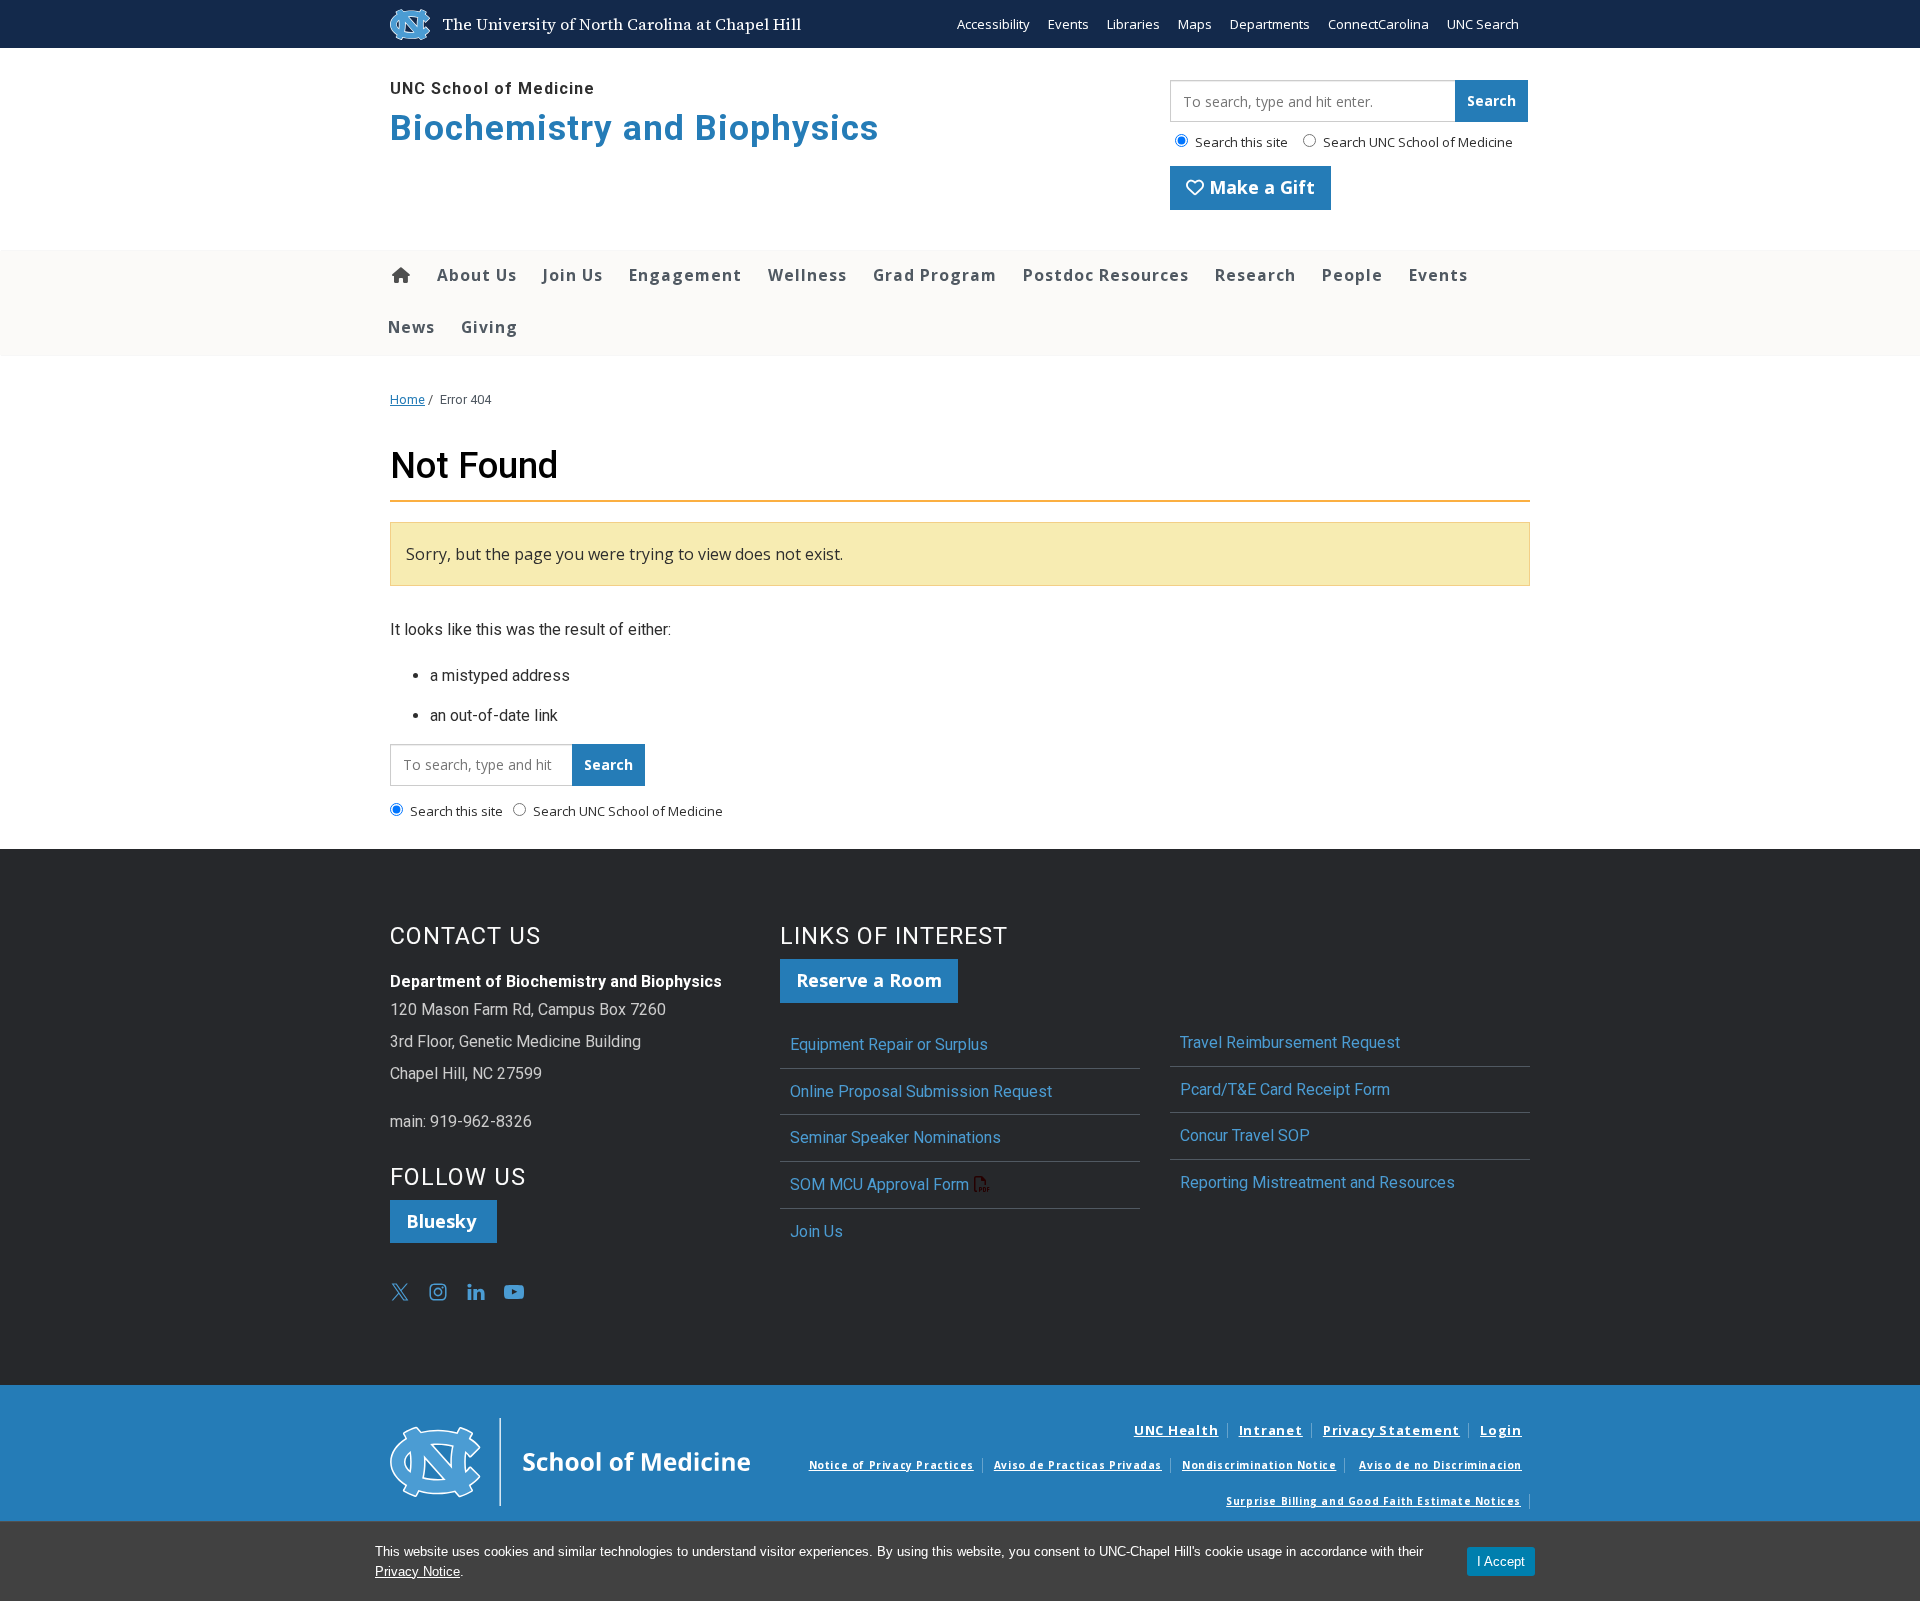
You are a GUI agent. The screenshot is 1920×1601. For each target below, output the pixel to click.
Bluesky (443, 1221)
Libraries (1133, 24)
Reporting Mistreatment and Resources (1317, 1182)
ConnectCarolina (1378, 24)
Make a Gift (1259, 187)
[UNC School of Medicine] (570, 1460)
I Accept (1501, 1561)
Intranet (1271, 1430)
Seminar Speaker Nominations (895, 1137)
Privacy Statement (1391, 1430)
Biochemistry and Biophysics (634, 128)
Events (1068, 24)
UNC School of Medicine (492, 88)
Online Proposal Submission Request (921, 1091)
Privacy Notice (417, 1571)
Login (1501, 1430)
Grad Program (935, 275)
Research (1255, 275)
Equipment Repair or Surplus (889, 1044)
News (411, 327)
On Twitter (400, 1292)
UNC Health (1176, 1430)
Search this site (1240, 142)
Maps (1195, 24)
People (1352, 275)
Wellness (807, 275)
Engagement (685, 275)
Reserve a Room (869, 980)
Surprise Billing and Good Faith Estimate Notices (1373, 1501)
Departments (1270, 24)
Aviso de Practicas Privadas (1078, 1465)
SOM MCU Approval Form (879, 1184)
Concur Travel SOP (1245, 1135)
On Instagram (438, 1292)
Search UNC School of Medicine (1416, 142)
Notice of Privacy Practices (891, 1465)
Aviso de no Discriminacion (1440, 1465)
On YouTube (514, 1292)
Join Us (573, 275)
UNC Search (1483, 24)
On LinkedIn (476, 1292)
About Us (477, 275)
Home (399, 275)
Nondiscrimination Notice (1259, 1465)
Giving (489, 327)
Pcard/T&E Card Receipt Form (1285, 1089)
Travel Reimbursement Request (1290, 1042)
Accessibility (993, 24)
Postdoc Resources (1106, 275)
